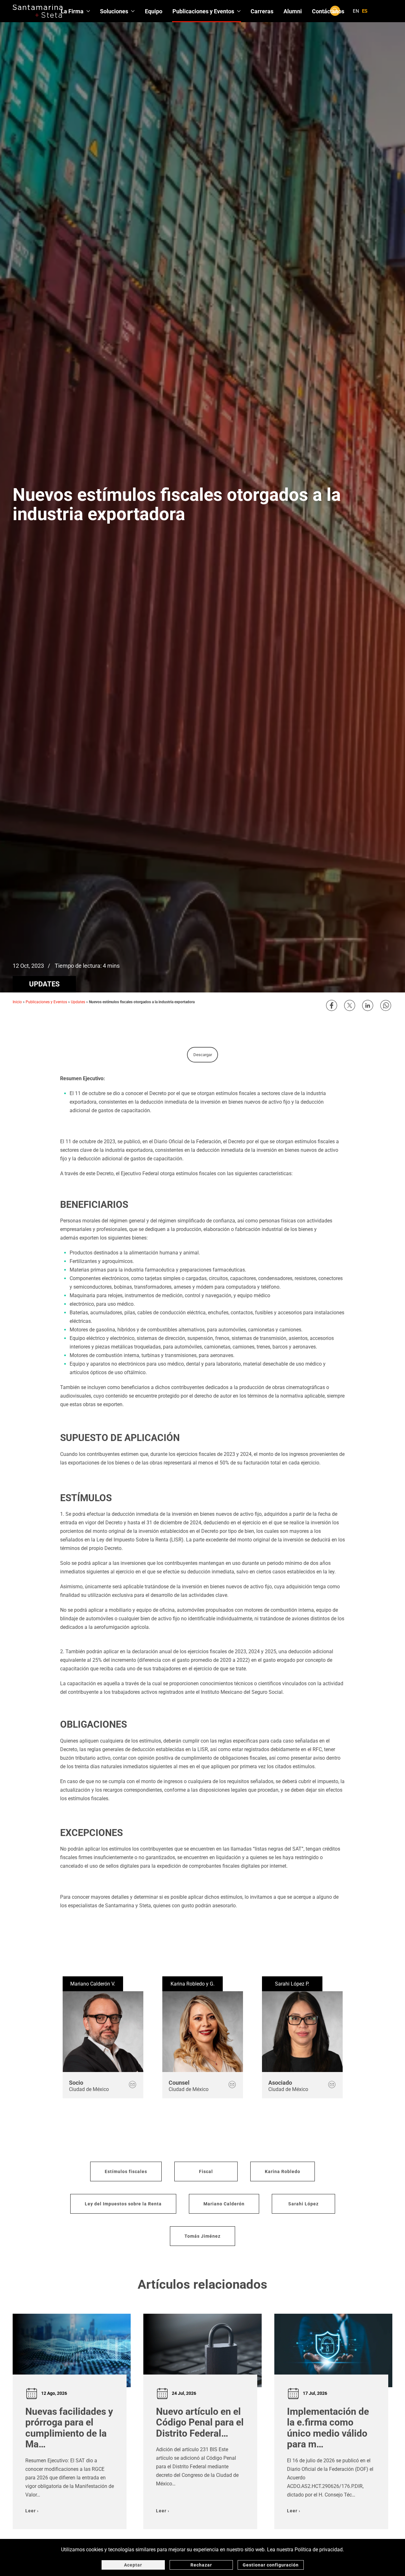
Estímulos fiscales (126, 2171)
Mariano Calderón (224, 2204)
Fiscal (206, 2171)
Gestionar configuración (271, 2565)
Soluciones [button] (114, 11)
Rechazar (201, 2565)
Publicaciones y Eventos (46, 1002)
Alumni (293, 11)
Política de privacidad (319, 2550)
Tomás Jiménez (202, 2236)
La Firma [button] (72, 11)
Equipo (154, 11)
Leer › (32, 2511)
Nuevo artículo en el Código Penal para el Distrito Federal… (200, 2422)
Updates (44, 984)
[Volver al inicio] (38, 11)
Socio (76, 2083)
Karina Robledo (283, 2171)
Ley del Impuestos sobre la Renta (123, 2204)
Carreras (262, 11)
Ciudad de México (89, 2089)
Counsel (179, 2083)
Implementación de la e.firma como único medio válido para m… (328, 2428)
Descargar (203, 1055)
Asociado (280, 2083)
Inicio (17, 1002)
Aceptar (133, 2565)
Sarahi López (303, 2204)
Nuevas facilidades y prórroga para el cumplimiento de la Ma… (69, 2428)
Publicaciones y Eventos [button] (203, 11)
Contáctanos (328, 11)
